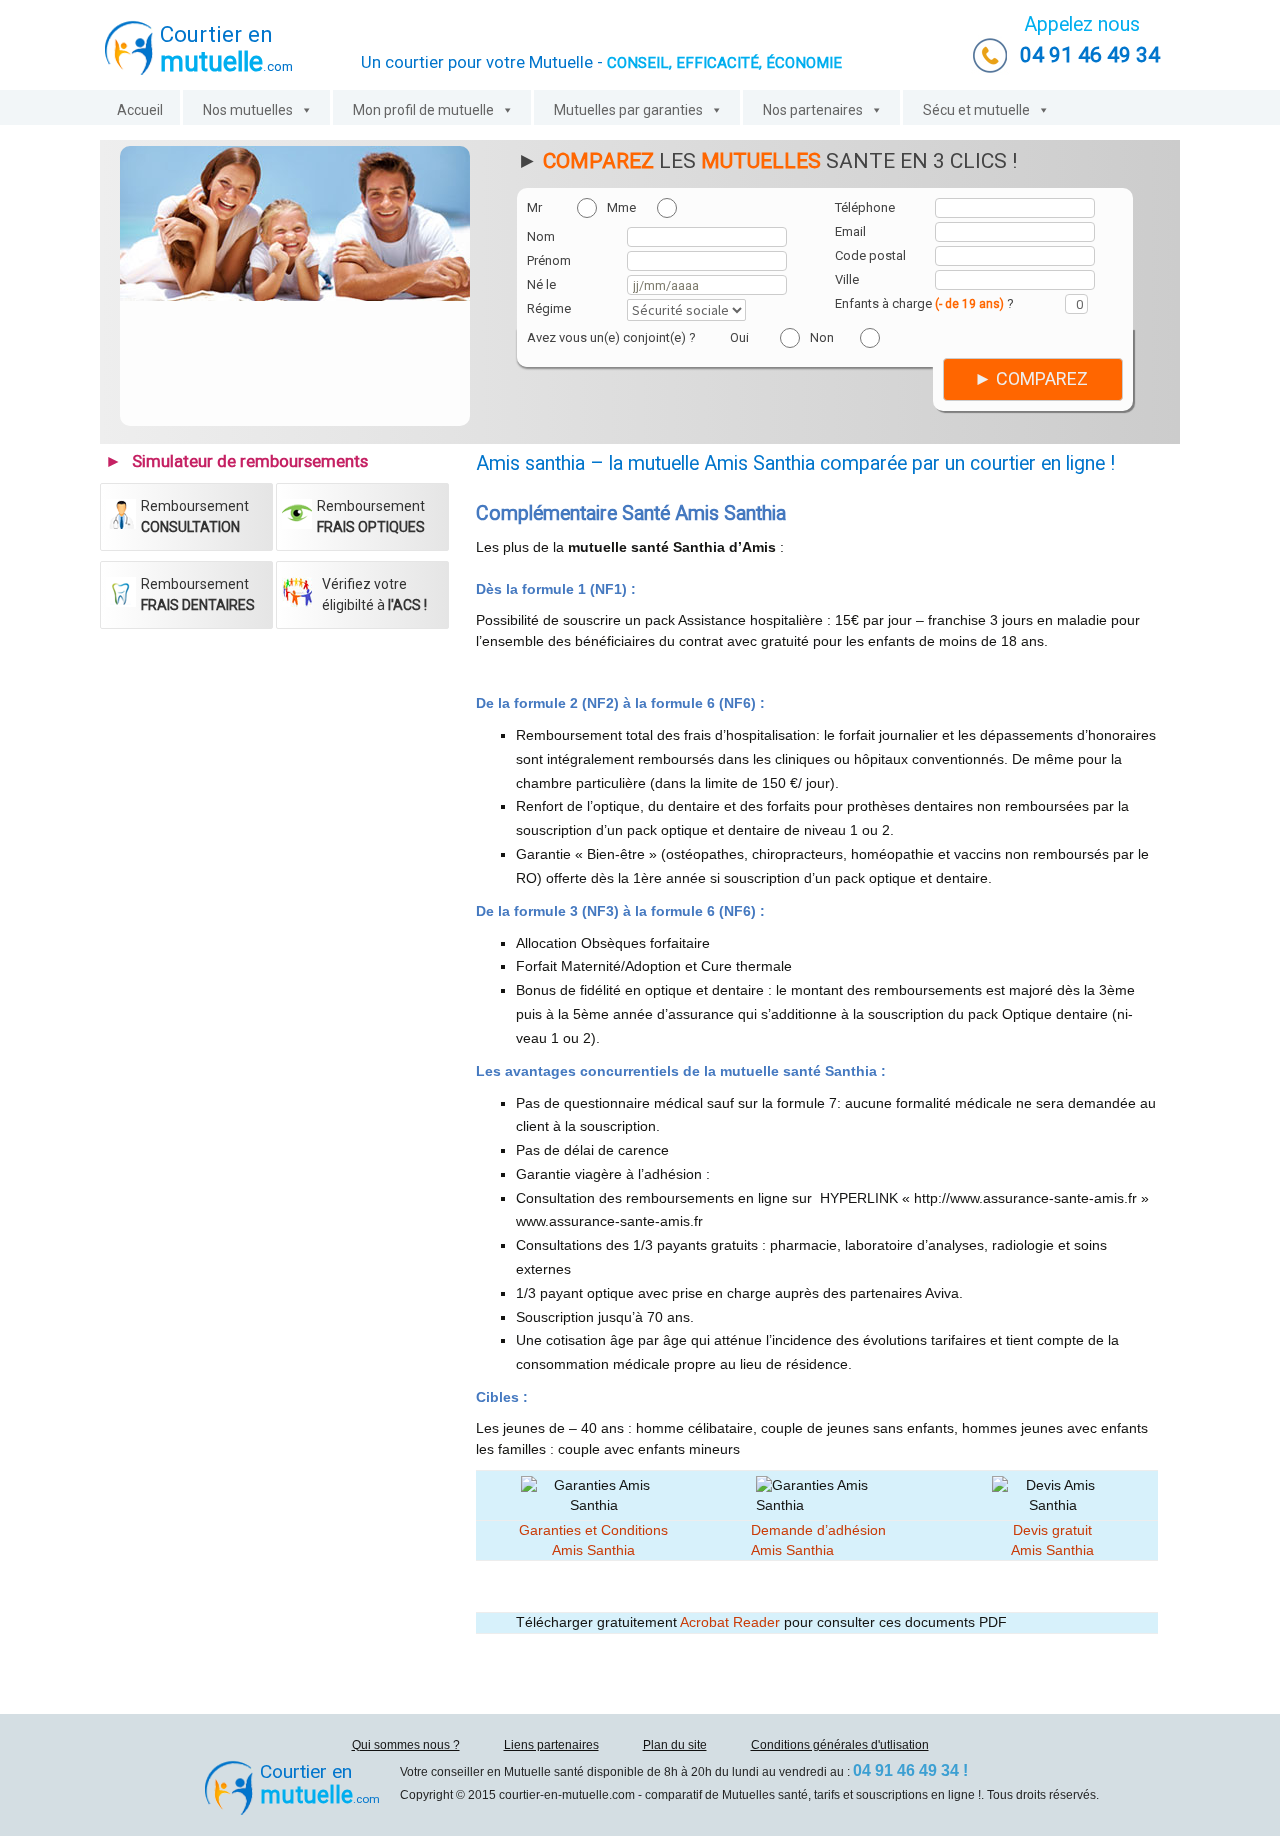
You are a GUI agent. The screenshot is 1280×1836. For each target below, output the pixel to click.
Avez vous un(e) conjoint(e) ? (611, 337)
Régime (549, 308)
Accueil (140, 110)
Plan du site (675, 1745)
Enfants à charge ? (924, 303)
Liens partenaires (551, 1745)
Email (850, 231)
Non (822, 337)
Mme (621, 207)
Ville (847, 279)
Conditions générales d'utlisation (840, 1745)
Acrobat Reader (730, 1622)
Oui (739, 337)
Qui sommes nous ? (406, 1745)
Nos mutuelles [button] (248, 110)
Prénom (549, 260)
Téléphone (865, 207)
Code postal (870, 255)
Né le (541, 284)
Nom (541, 236)
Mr (534, 207)
